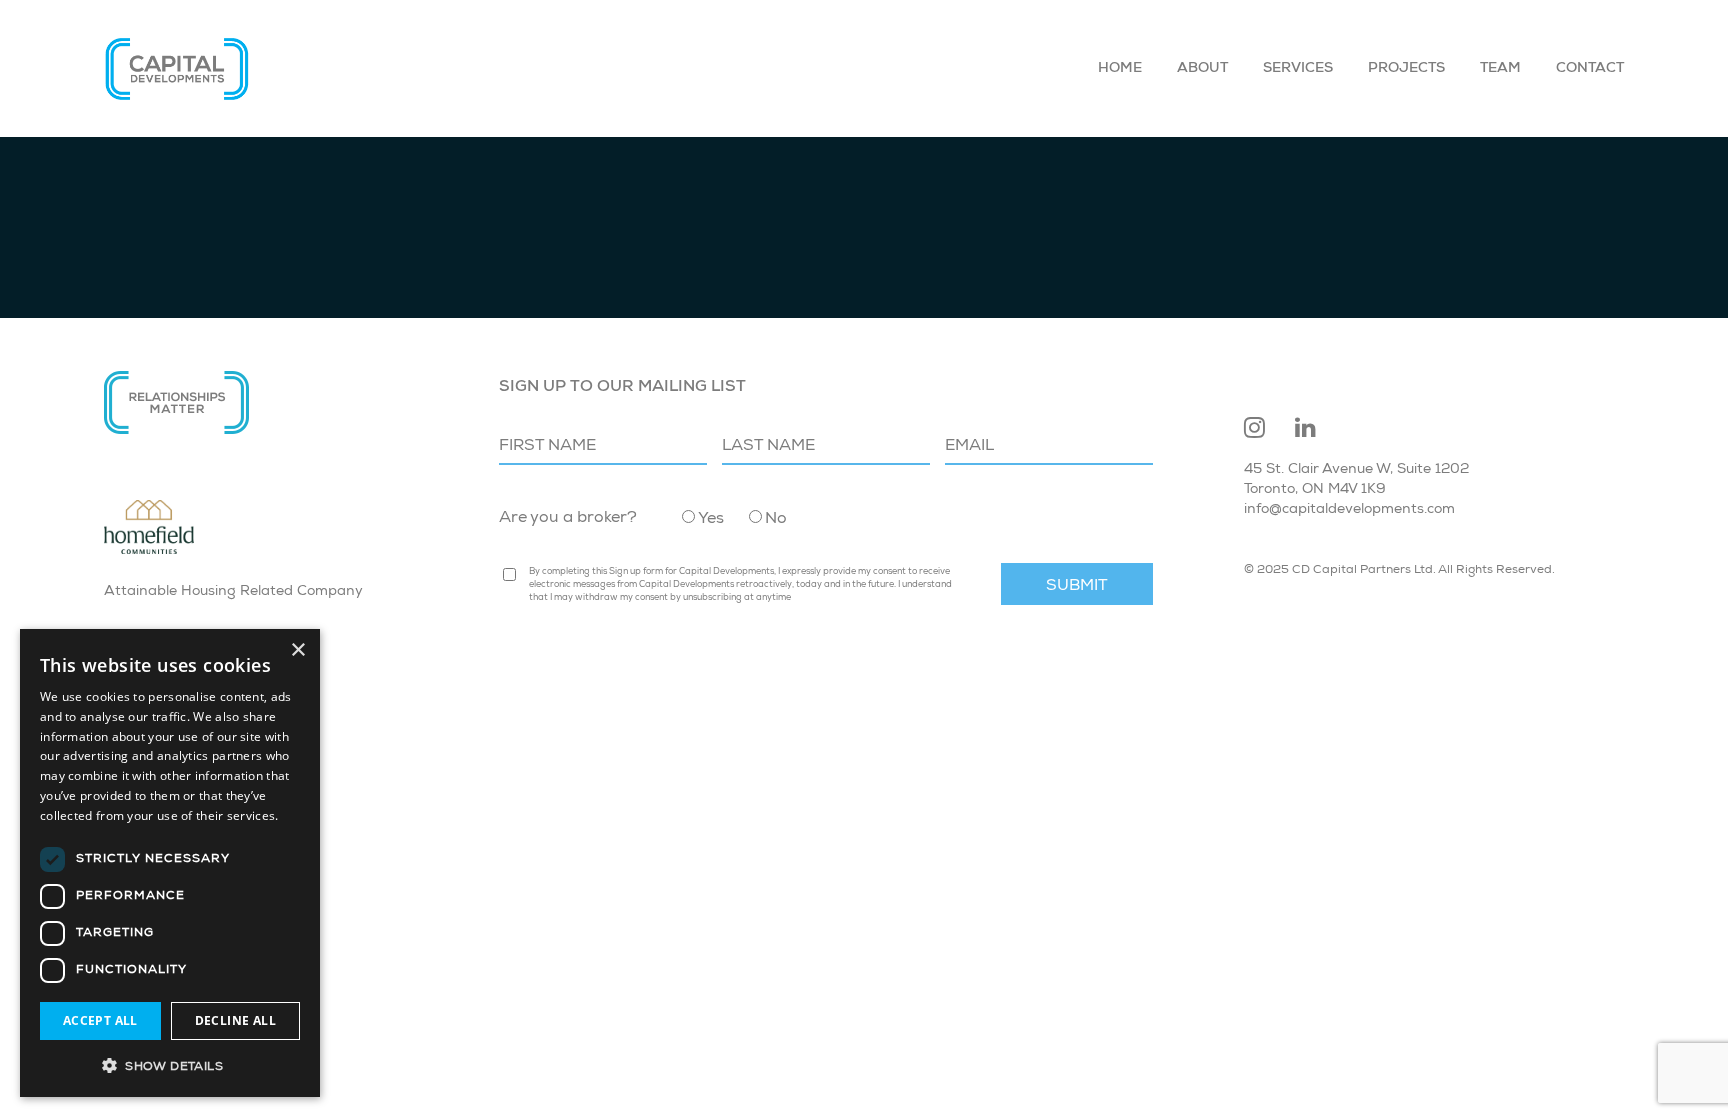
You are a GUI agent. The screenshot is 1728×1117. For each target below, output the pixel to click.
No (776, 520)
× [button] (297, 650)
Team (1500, 69)
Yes (711, 520)
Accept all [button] (100, 1020)
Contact (1590, 69)
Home (1120, 69)
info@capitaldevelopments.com (1349, 510)
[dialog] (170, 863)
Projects (1406, 69)
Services (1298, 69)
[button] (170, 1065)
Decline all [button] (235, 1020)
